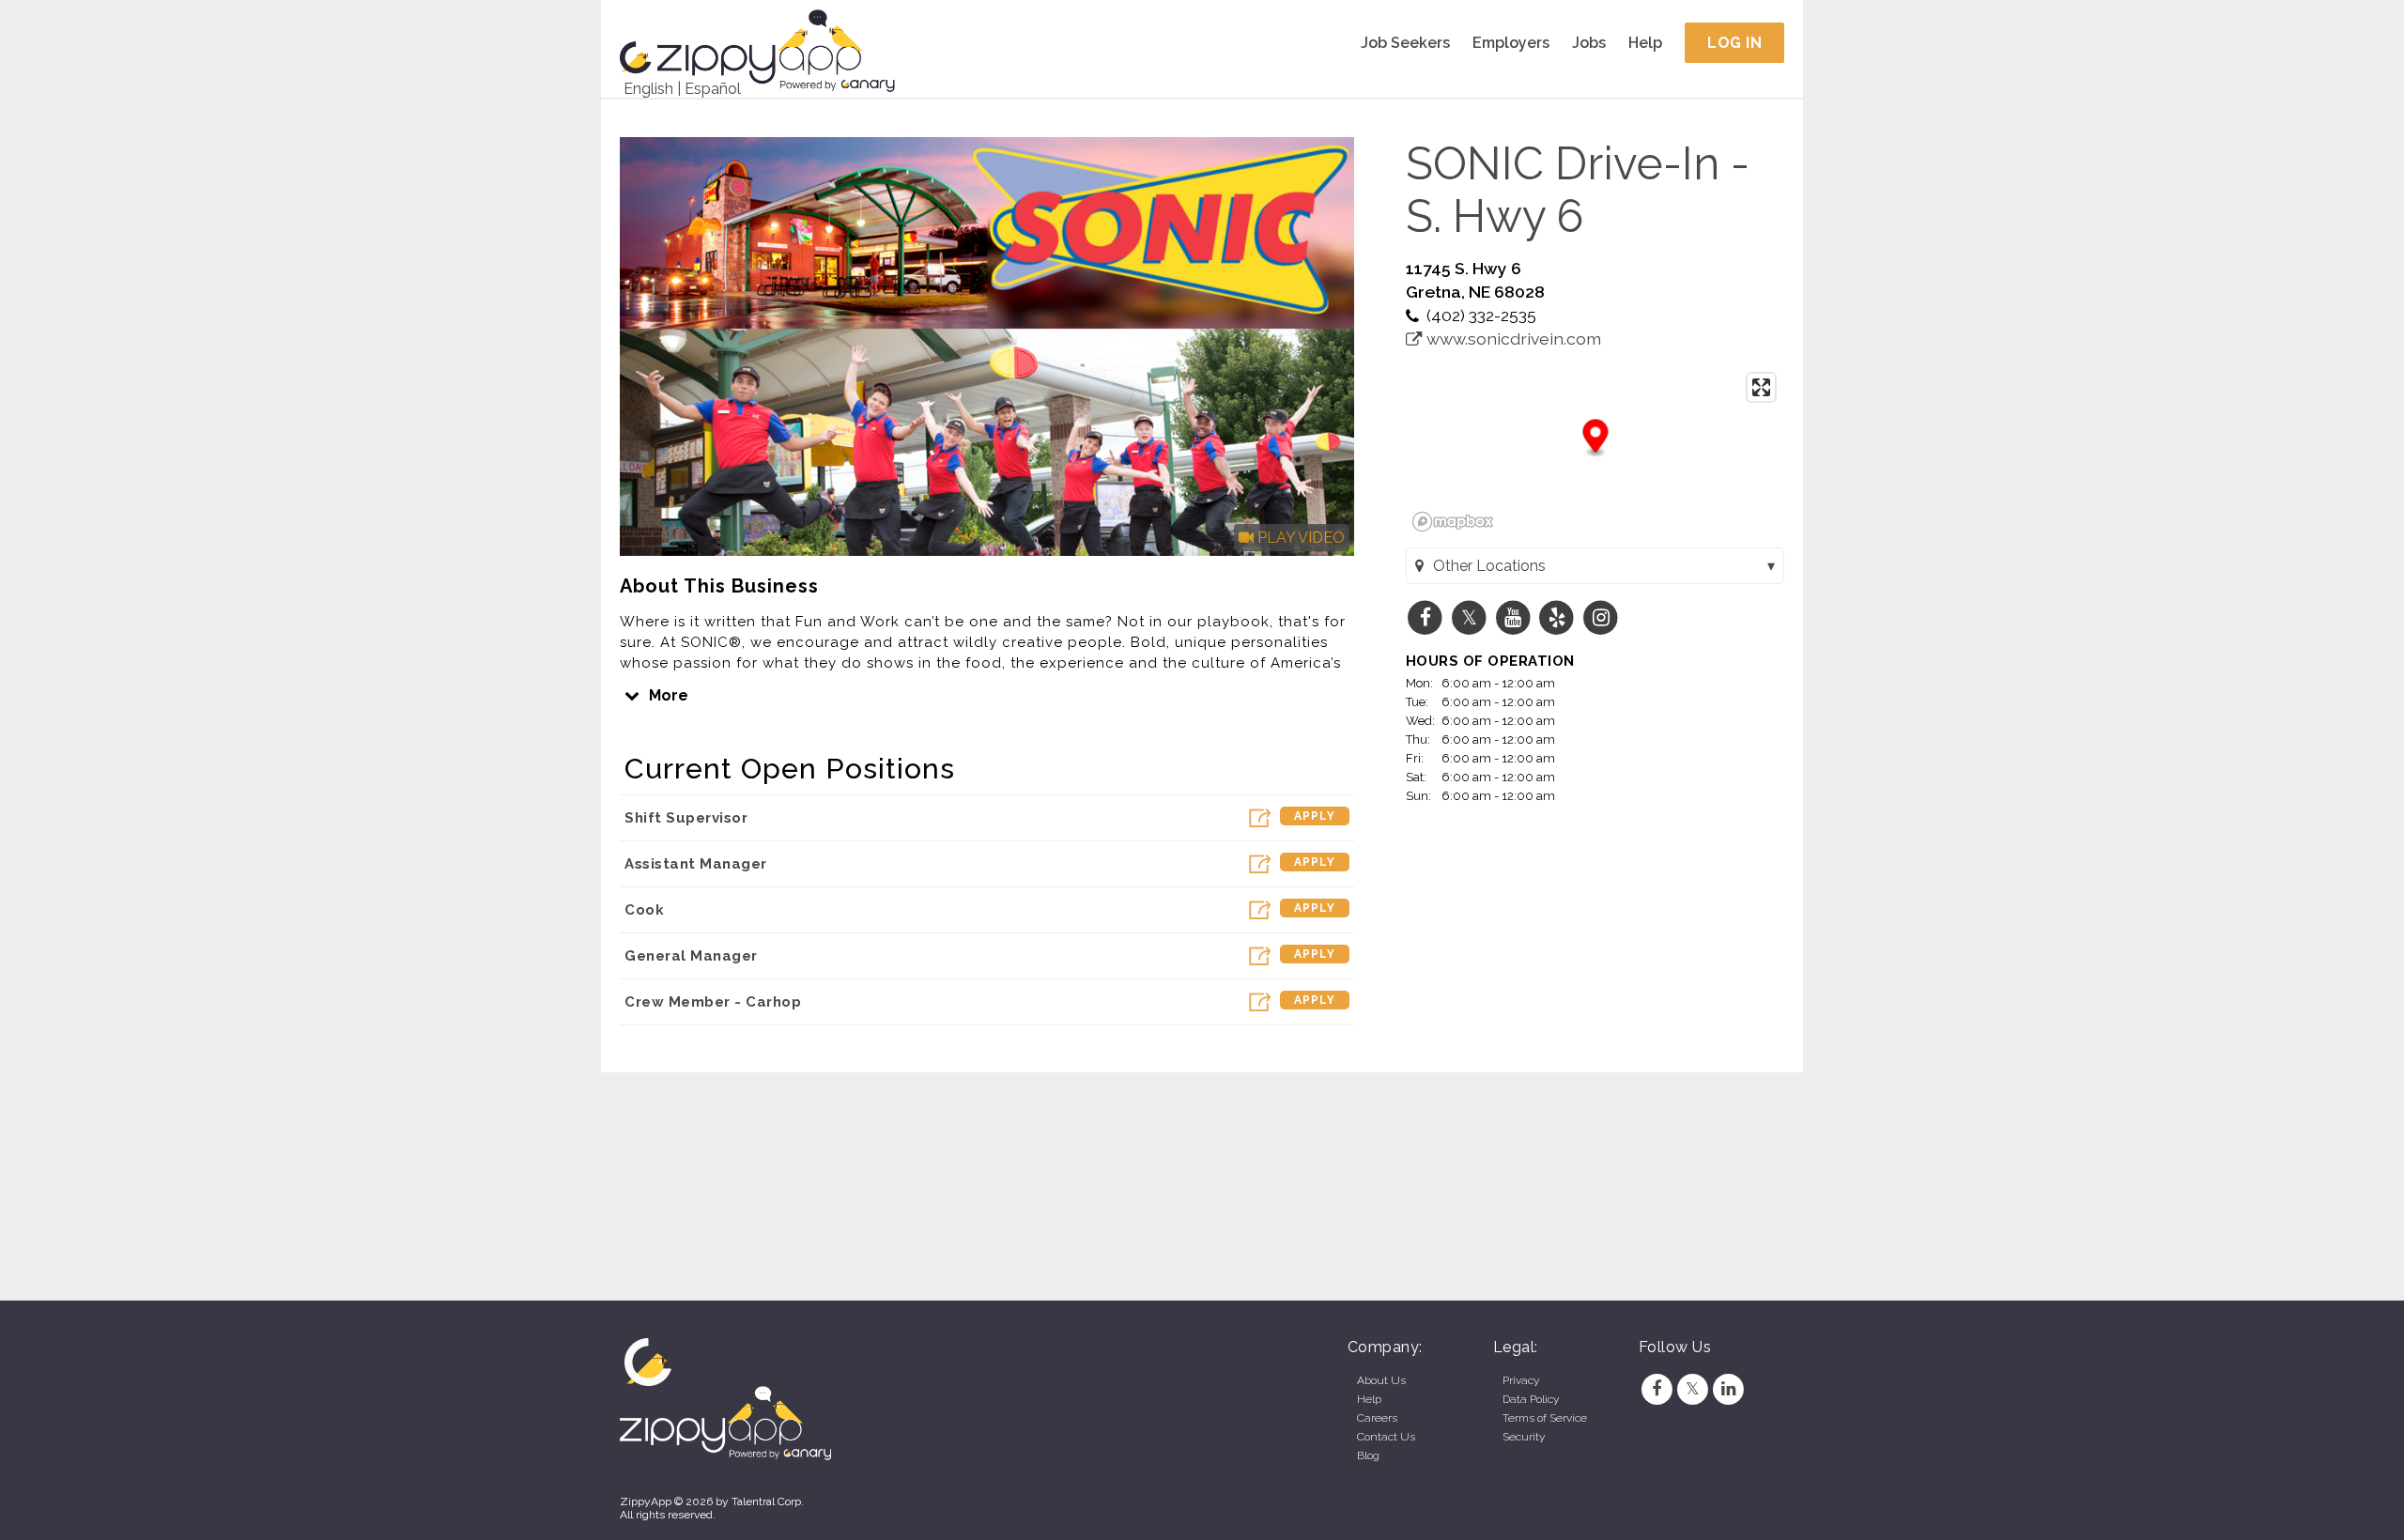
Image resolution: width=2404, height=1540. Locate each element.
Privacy (1521, 1380)
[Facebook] (1657, 1389)
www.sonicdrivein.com (1512, 339)
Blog (1368, 1455)
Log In (1734, 43)
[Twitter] (1692, 1389)
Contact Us (1386, 1437)
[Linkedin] (1729, 1389)
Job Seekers (1405, 43)
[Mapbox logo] (1453, 522)
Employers (1511, 43)
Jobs (1589, 43)
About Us (1381, 1380)
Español (713, 89)
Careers (1377, 1418)
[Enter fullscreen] (1761, 387)
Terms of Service (1545, 1418)
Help (1645, 43)
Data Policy (1531, 1399)
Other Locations (1489, 566)
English (648, 89)
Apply (1315, 816)
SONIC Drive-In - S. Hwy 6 (1578, 190)
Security (1524, 1437)
